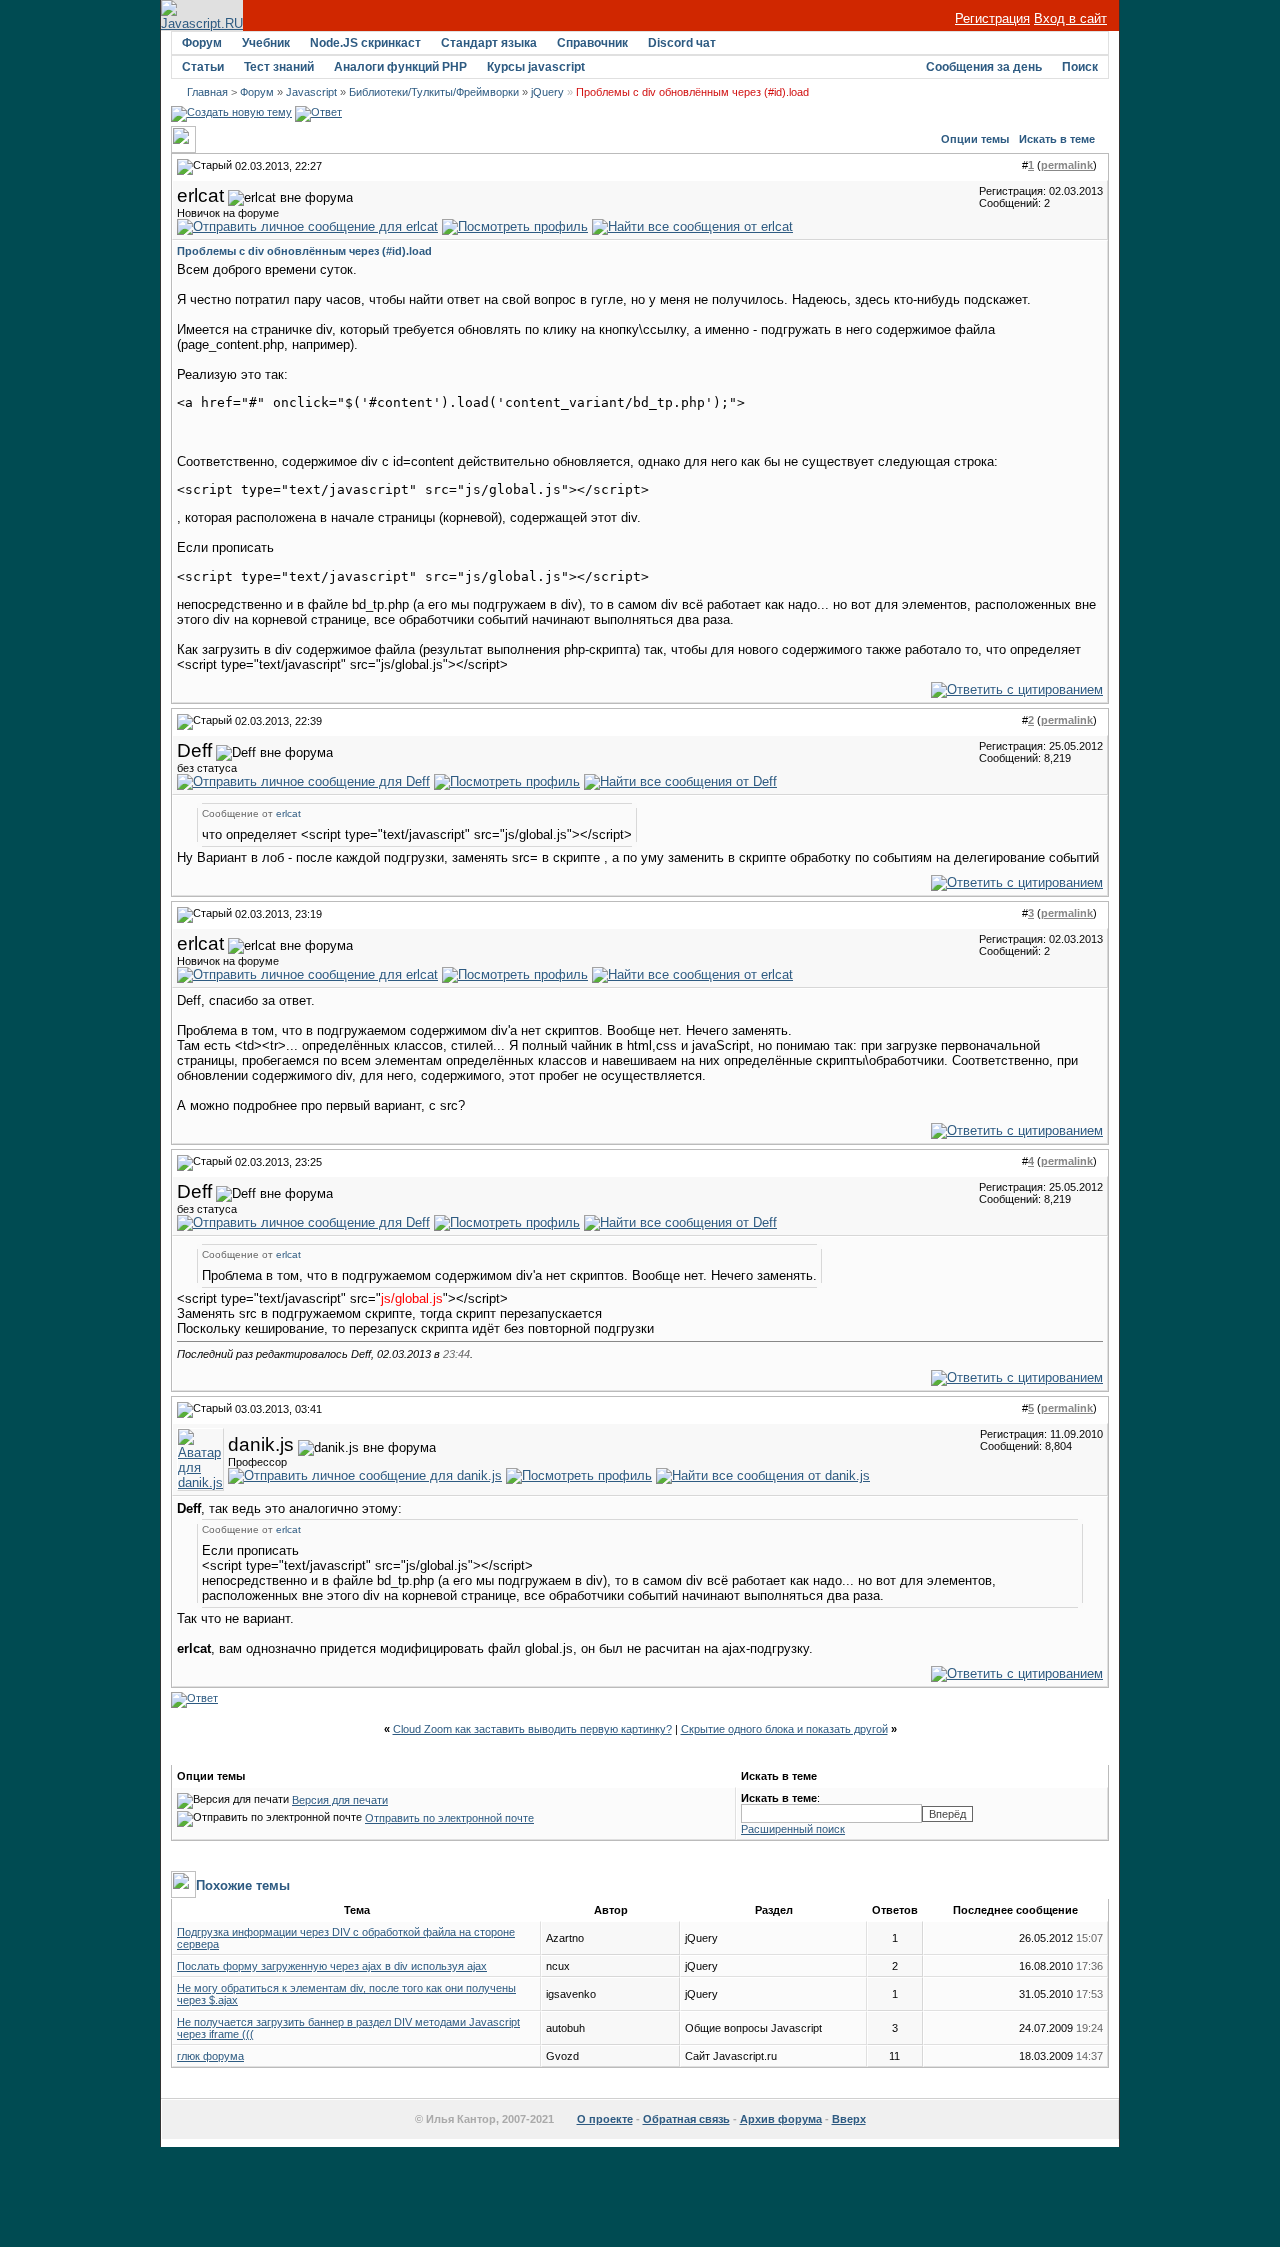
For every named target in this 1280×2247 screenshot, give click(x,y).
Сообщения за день (984, 67)
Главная (207, 92)
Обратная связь (686, 2119)
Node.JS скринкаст (365, 43)
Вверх (849, 2119)
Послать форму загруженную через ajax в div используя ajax (332, 1966)
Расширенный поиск (793, 1829)
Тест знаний (279, 67)
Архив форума (781, 2119)
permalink (1067, 165)
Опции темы (975, 139)
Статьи (203, 67)
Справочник (592, 43)
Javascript (311, 92)
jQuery (547, 92)
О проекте (605, 2119)
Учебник (266, 43)
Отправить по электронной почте (449, 1818)
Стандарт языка (489, 43)
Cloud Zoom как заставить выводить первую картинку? (532, 1729)
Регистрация (992, 18)
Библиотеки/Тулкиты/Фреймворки (434, 92)
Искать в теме (1057, 139)
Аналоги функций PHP (400, 67)
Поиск (1080, 67)
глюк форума (210, 2056)
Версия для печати (340, 1800)
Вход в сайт (1070, 18)
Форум (202, 43)
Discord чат (682, 43)
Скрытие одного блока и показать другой (784, 1729)
